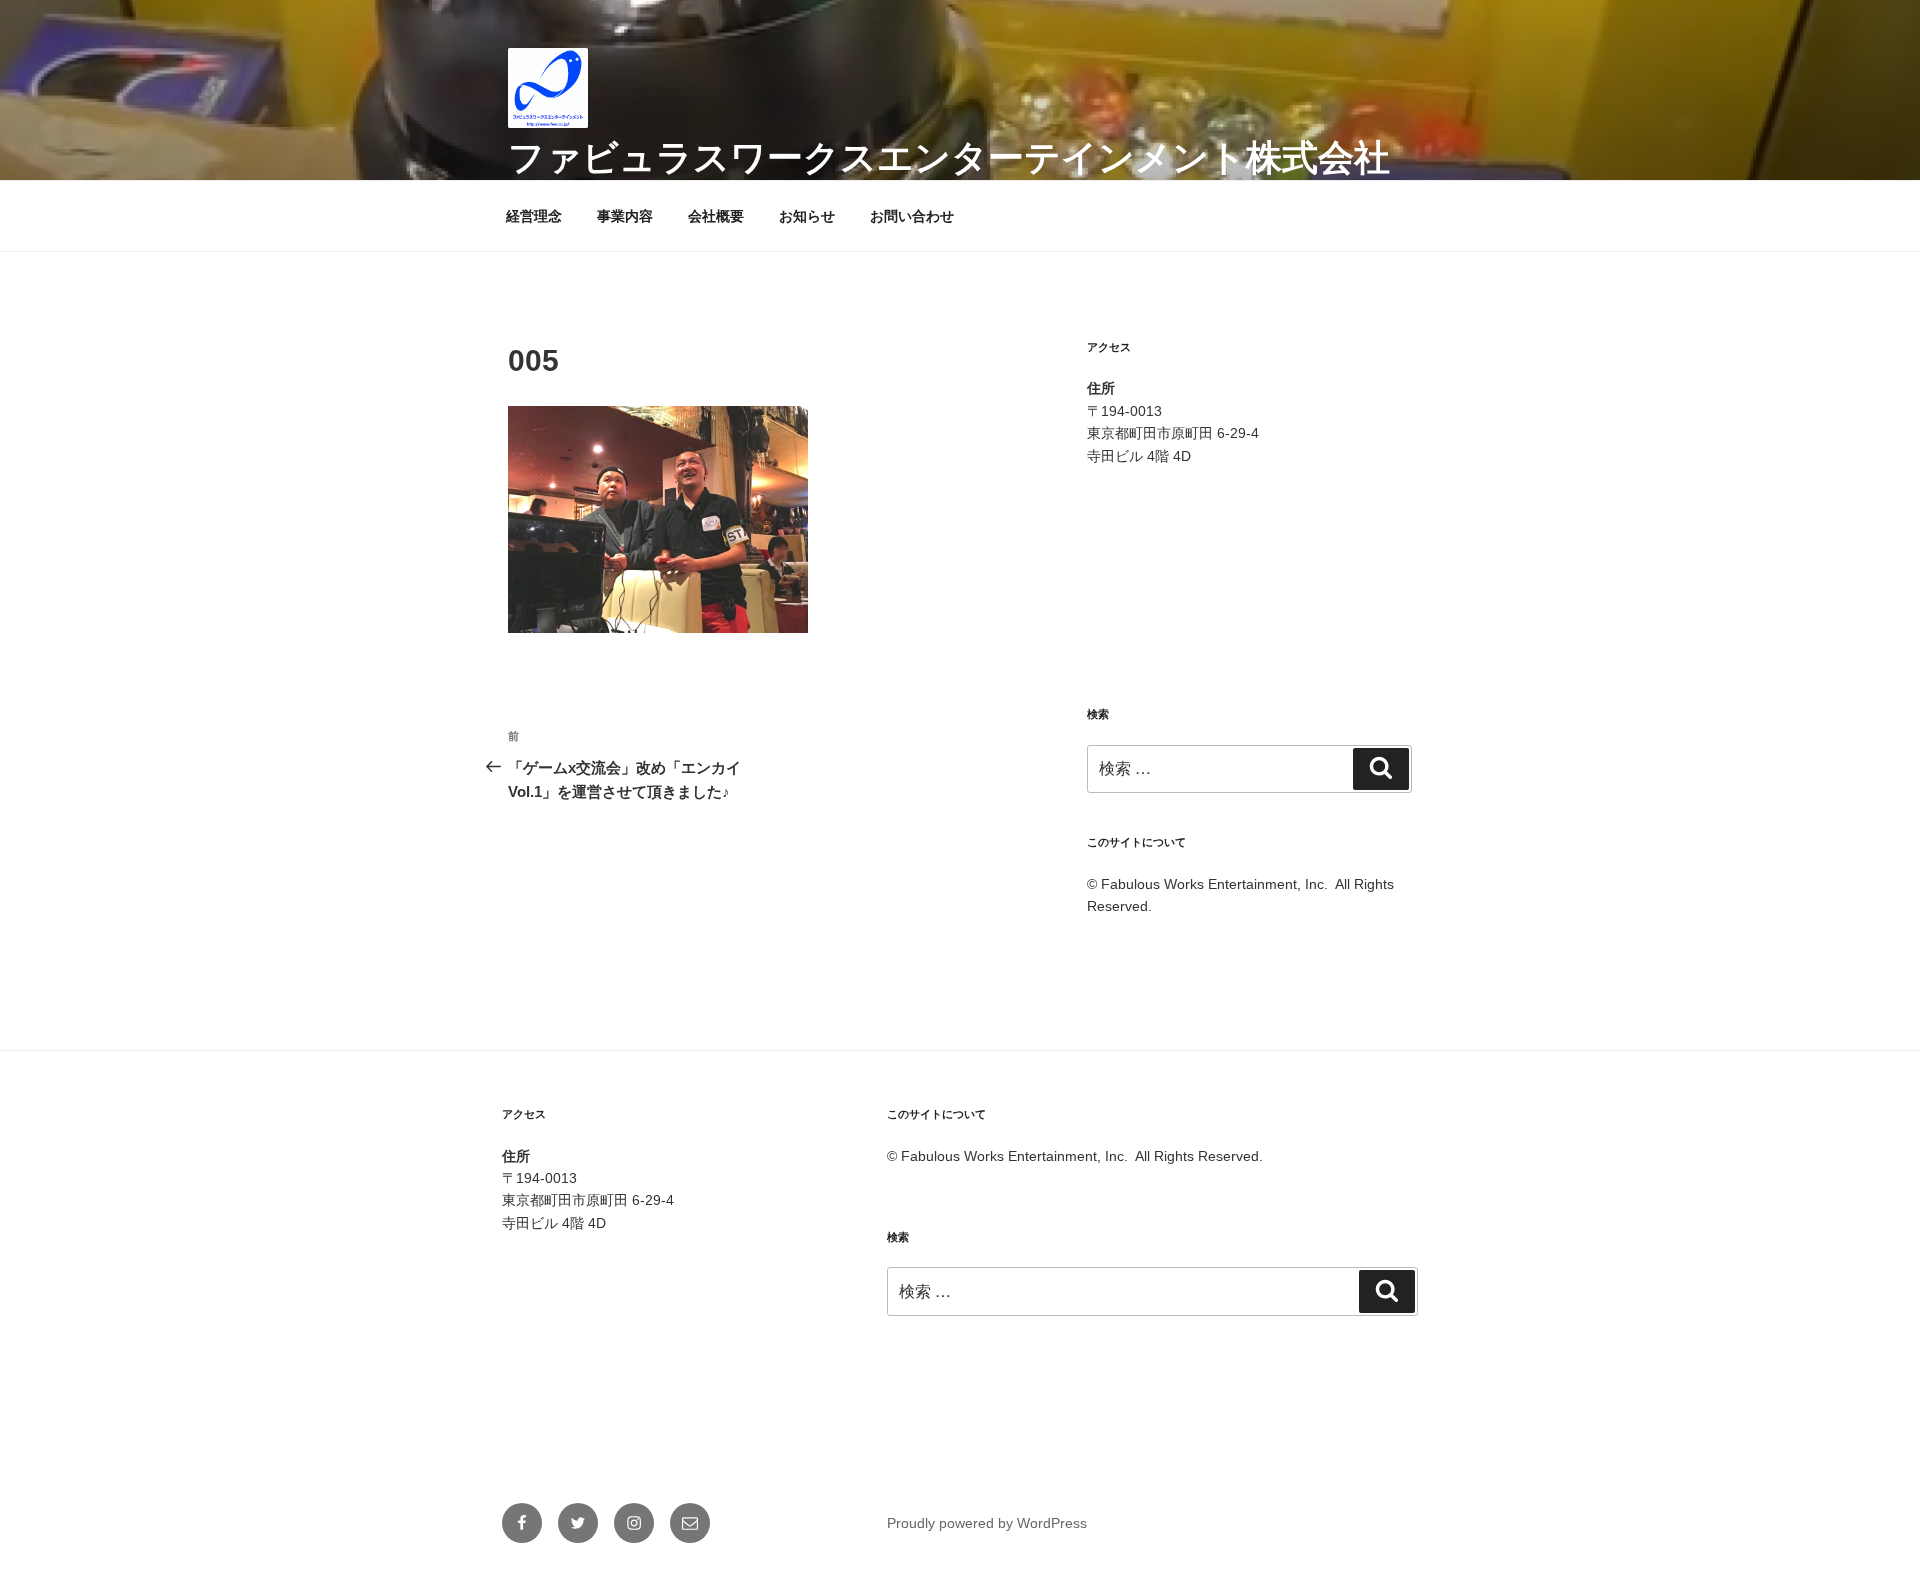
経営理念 (534, 216)
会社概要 (716, 216)
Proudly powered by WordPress (987, 1523)
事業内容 (625, 216)
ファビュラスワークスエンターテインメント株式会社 (949, 157)
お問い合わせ (912, 216)
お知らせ (807, 216)
